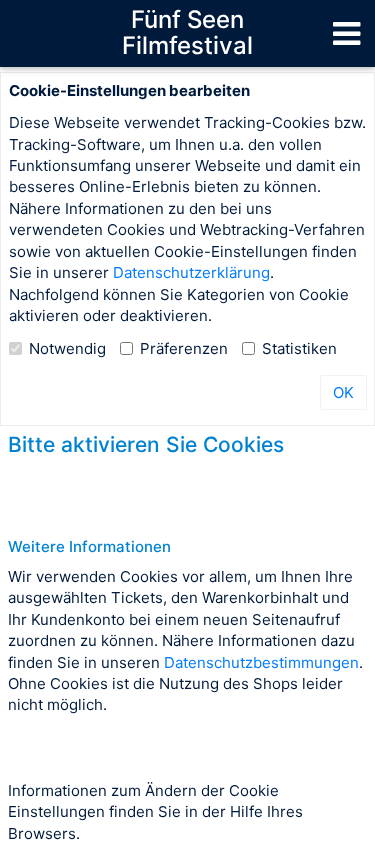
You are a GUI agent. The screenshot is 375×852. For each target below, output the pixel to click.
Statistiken (299, 348)
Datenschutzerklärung (191, 272)
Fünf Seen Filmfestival (187, 32)
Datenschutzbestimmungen (261, 662)
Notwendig (67, 348)
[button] (346, 33)
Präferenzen (184, 348)
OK (343, 392)
